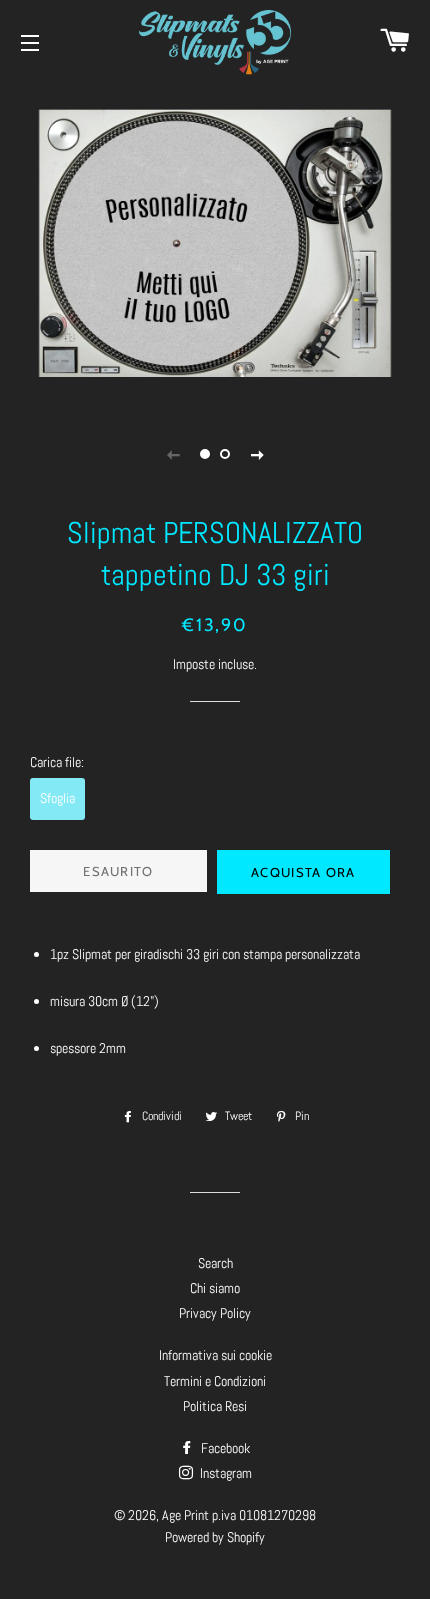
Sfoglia (57, 798)
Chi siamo (215, 1288)
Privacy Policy (215, 1313)
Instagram (224, 1473)
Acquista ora (303, 872)
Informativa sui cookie (215, 1355)
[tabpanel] (215, 243)
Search (215, 1263)
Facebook (224, 1448)
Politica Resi (215, 1406)
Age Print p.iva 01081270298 (239, 1515)
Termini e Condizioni (215, 1381)
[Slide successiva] (257, 454)
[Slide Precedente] (173, 454)
